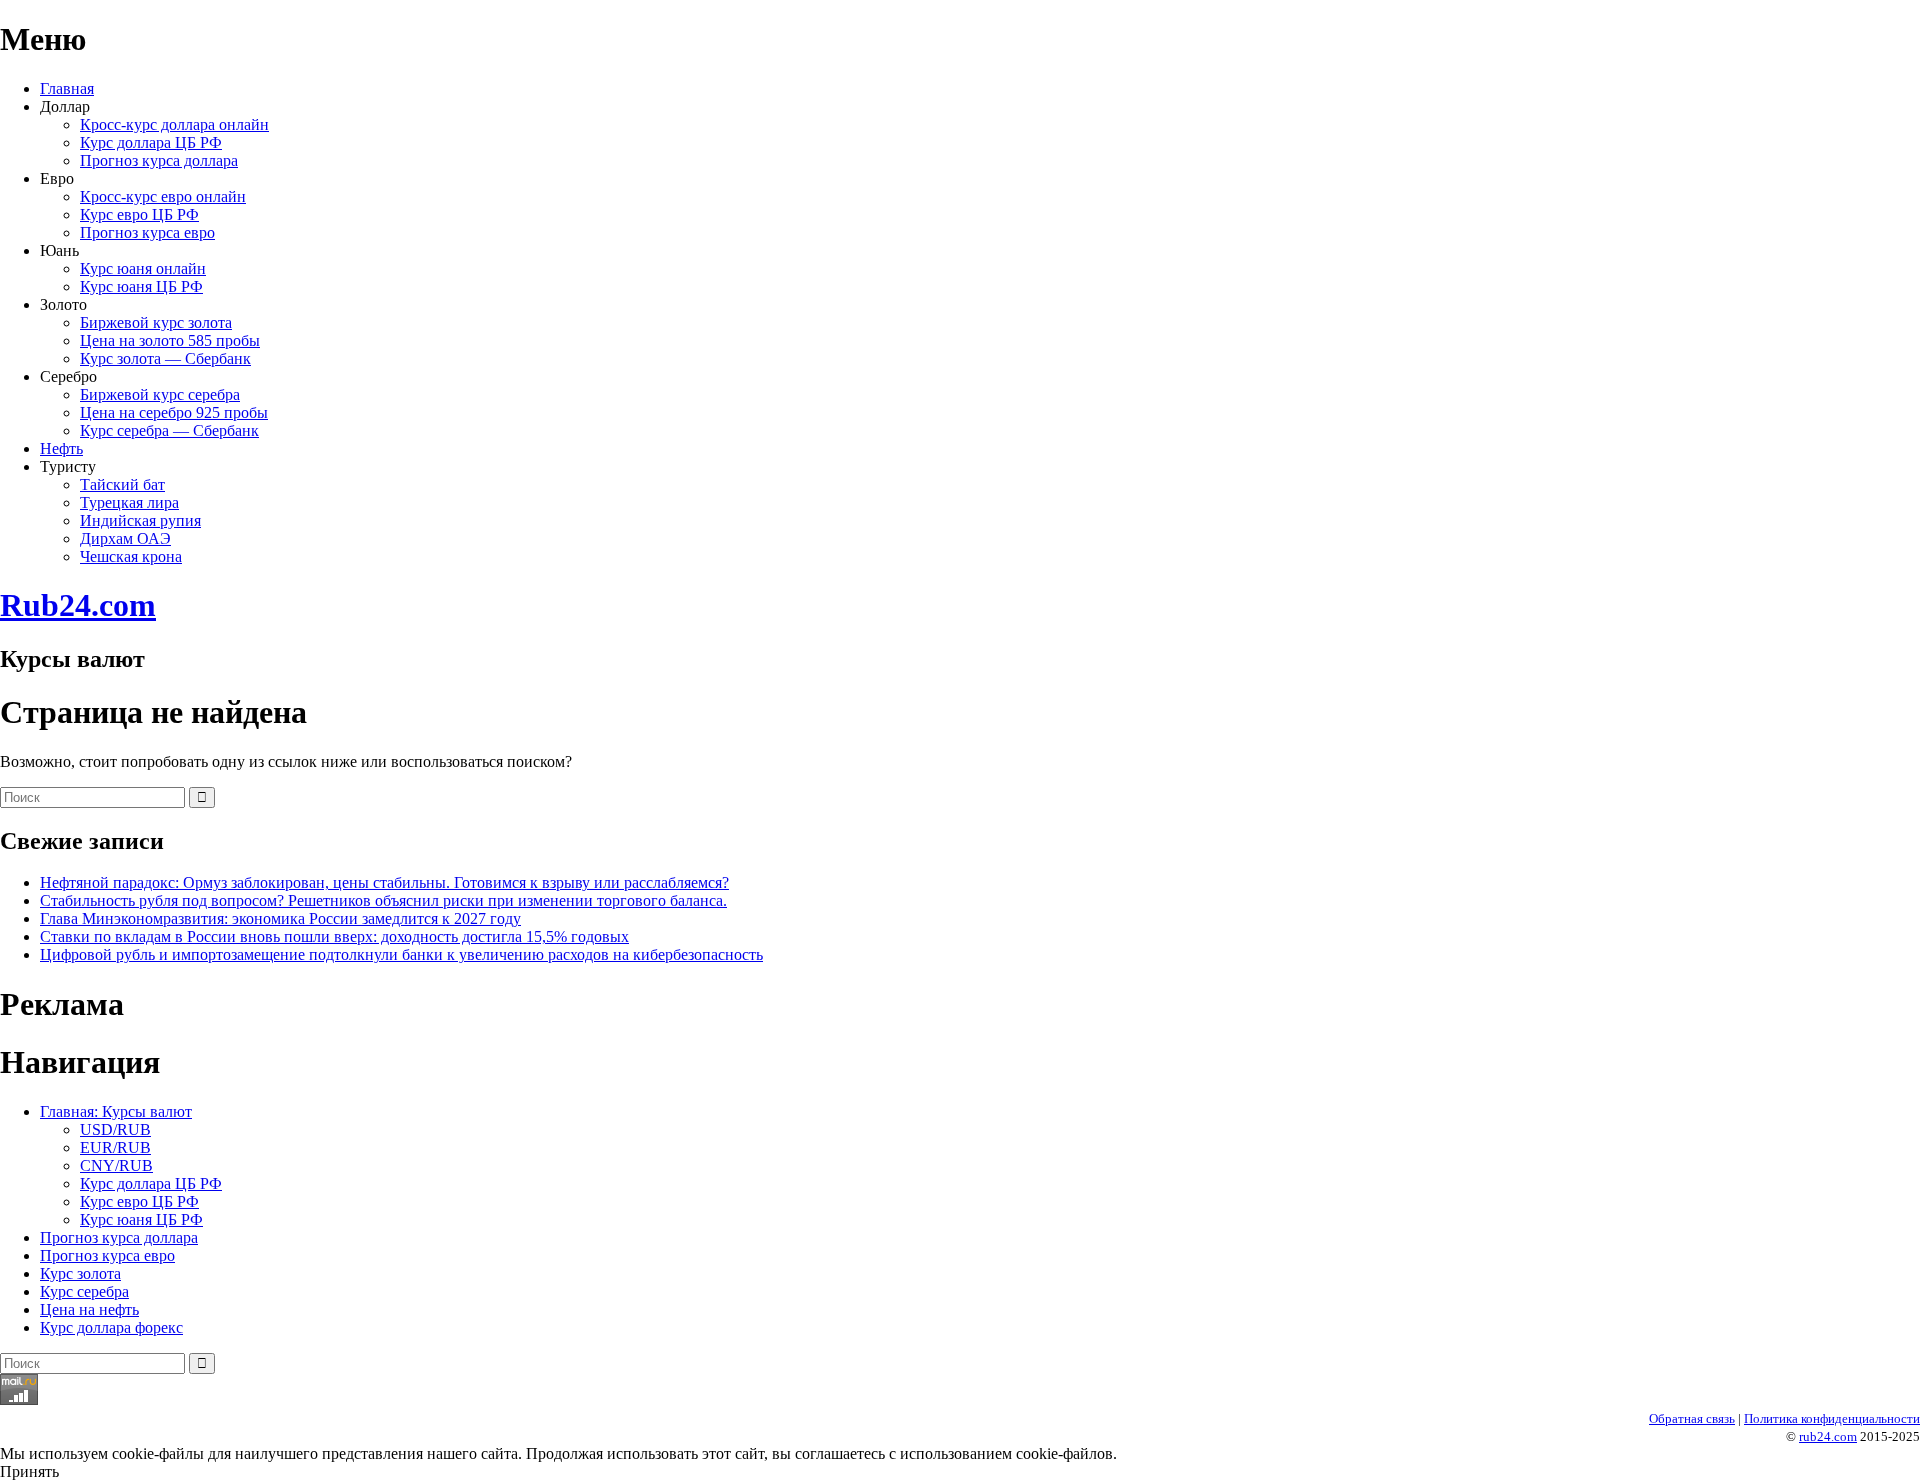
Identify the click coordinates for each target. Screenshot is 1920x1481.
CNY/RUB (116, 1165)
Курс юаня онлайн (143, 268)
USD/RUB (115, 1129)
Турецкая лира (129, 502)
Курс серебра (84, 1291)
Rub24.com (78, 605)
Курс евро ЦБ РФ (139, 214)
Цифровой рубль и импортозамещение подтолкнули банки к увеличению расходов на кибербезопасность (401, 954)
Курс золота (80, 1273)
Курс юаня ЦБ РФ (141, 286)
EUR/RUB (115, 1147)
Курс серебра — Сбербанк (169, 430)
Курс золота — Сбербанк (165, 358)
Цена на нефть (89, 1309)
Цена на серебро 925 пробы (174, 412)
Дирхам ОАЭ (125, 538)
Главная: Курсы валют (116, 1111)
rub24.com (1828, 1436)
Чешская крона (131, 556)
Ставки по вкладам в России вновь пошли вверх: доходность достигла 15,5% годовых (334, 936)
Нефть (61, 448)
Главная (67, 88)
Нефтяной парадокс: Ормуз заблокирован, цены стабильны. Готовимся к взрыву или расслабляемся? (384, 882)
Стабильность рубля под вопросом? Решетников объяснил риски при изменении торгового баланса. (383, 900)
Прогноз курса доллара (159, 160)
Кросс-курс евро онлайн (163, 196)
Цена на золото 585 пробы (170, 340)
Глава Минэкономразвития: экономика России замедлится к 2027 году (280, 918)
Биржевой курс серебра (160, 394)
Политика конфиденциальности (1832, 1418)
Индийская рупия (140, 520)
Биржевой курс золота (156, 322)
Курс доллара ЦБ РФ (151, 142)
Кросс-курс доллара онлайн (174, 124)
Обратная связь (1692, 1418)
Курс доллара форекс (111, 1327)
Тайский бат (122, 484)
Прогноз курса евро (147, 232)
